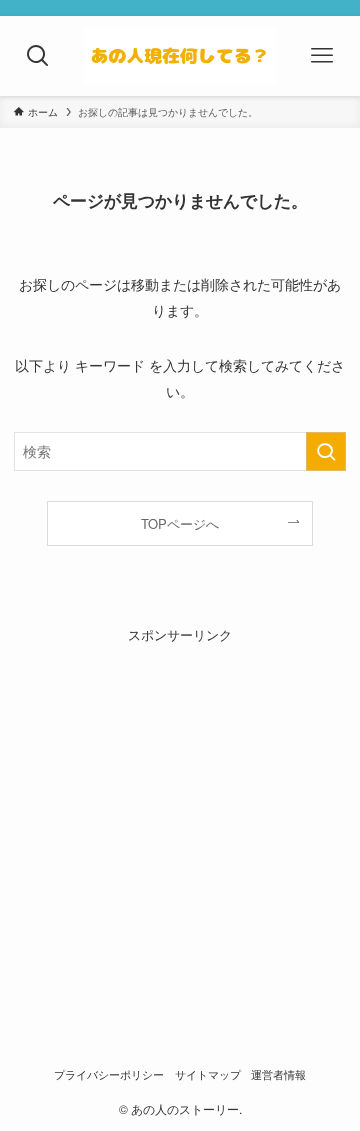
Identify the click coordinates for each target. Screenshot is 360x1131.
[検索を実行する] (326, 451)
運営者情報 (278, 1074)
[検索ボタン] (38, 56)
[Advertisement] (180, 825)
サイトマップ (208, 1074)
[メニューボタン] (321, 56)
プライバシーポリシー (109, 1074)
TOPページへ (180, 523)
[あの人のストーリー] (180, 56)
